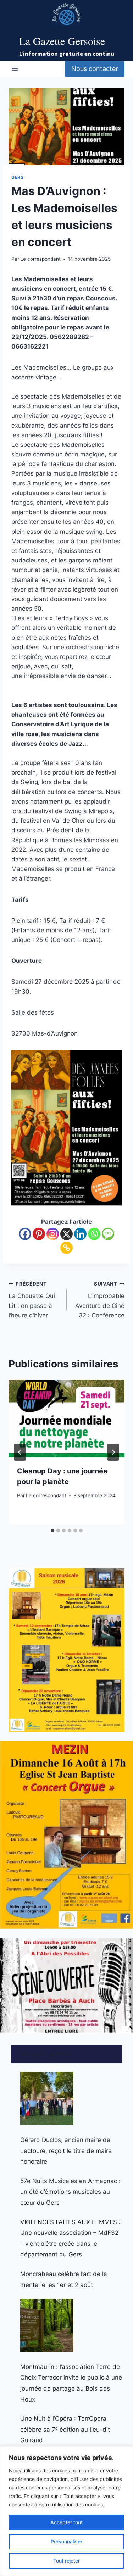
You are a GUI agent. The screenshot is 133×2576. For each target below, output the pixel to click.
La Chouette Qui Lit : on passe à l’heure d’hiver (32, 1300)
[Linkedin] (80, 1234)
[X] (66, 1234)
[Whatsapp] (94, 1234)
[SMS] (108, 1234)
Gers (17, 177)
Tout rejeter (66, 2561)
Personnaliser (66, 2541)
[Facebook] (25, 1234)
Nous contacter (95, 69)
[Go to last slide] (20, 1452)
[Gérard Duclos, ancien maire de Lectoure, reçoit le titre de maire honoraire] (47, 2098)
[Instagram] (53, 1234)
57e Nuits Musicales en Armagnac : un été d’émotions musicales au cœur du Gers (70, 2192)
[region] (66, 2511)
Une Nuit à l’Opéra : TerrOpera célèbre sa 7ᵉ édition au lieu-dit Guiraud (65, 2429)
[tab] (52, 1531)
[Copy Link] (66, 1248)
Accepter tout (66, 2522)
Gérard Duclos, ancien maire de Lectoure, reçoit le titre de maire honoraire (66, 2151)
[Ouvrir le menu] (15, 69)
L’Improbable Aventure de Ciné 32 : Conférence (100, 1300)
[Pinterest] (39, 1234)
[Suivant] (113, 1452)
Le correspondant (40, 259)
